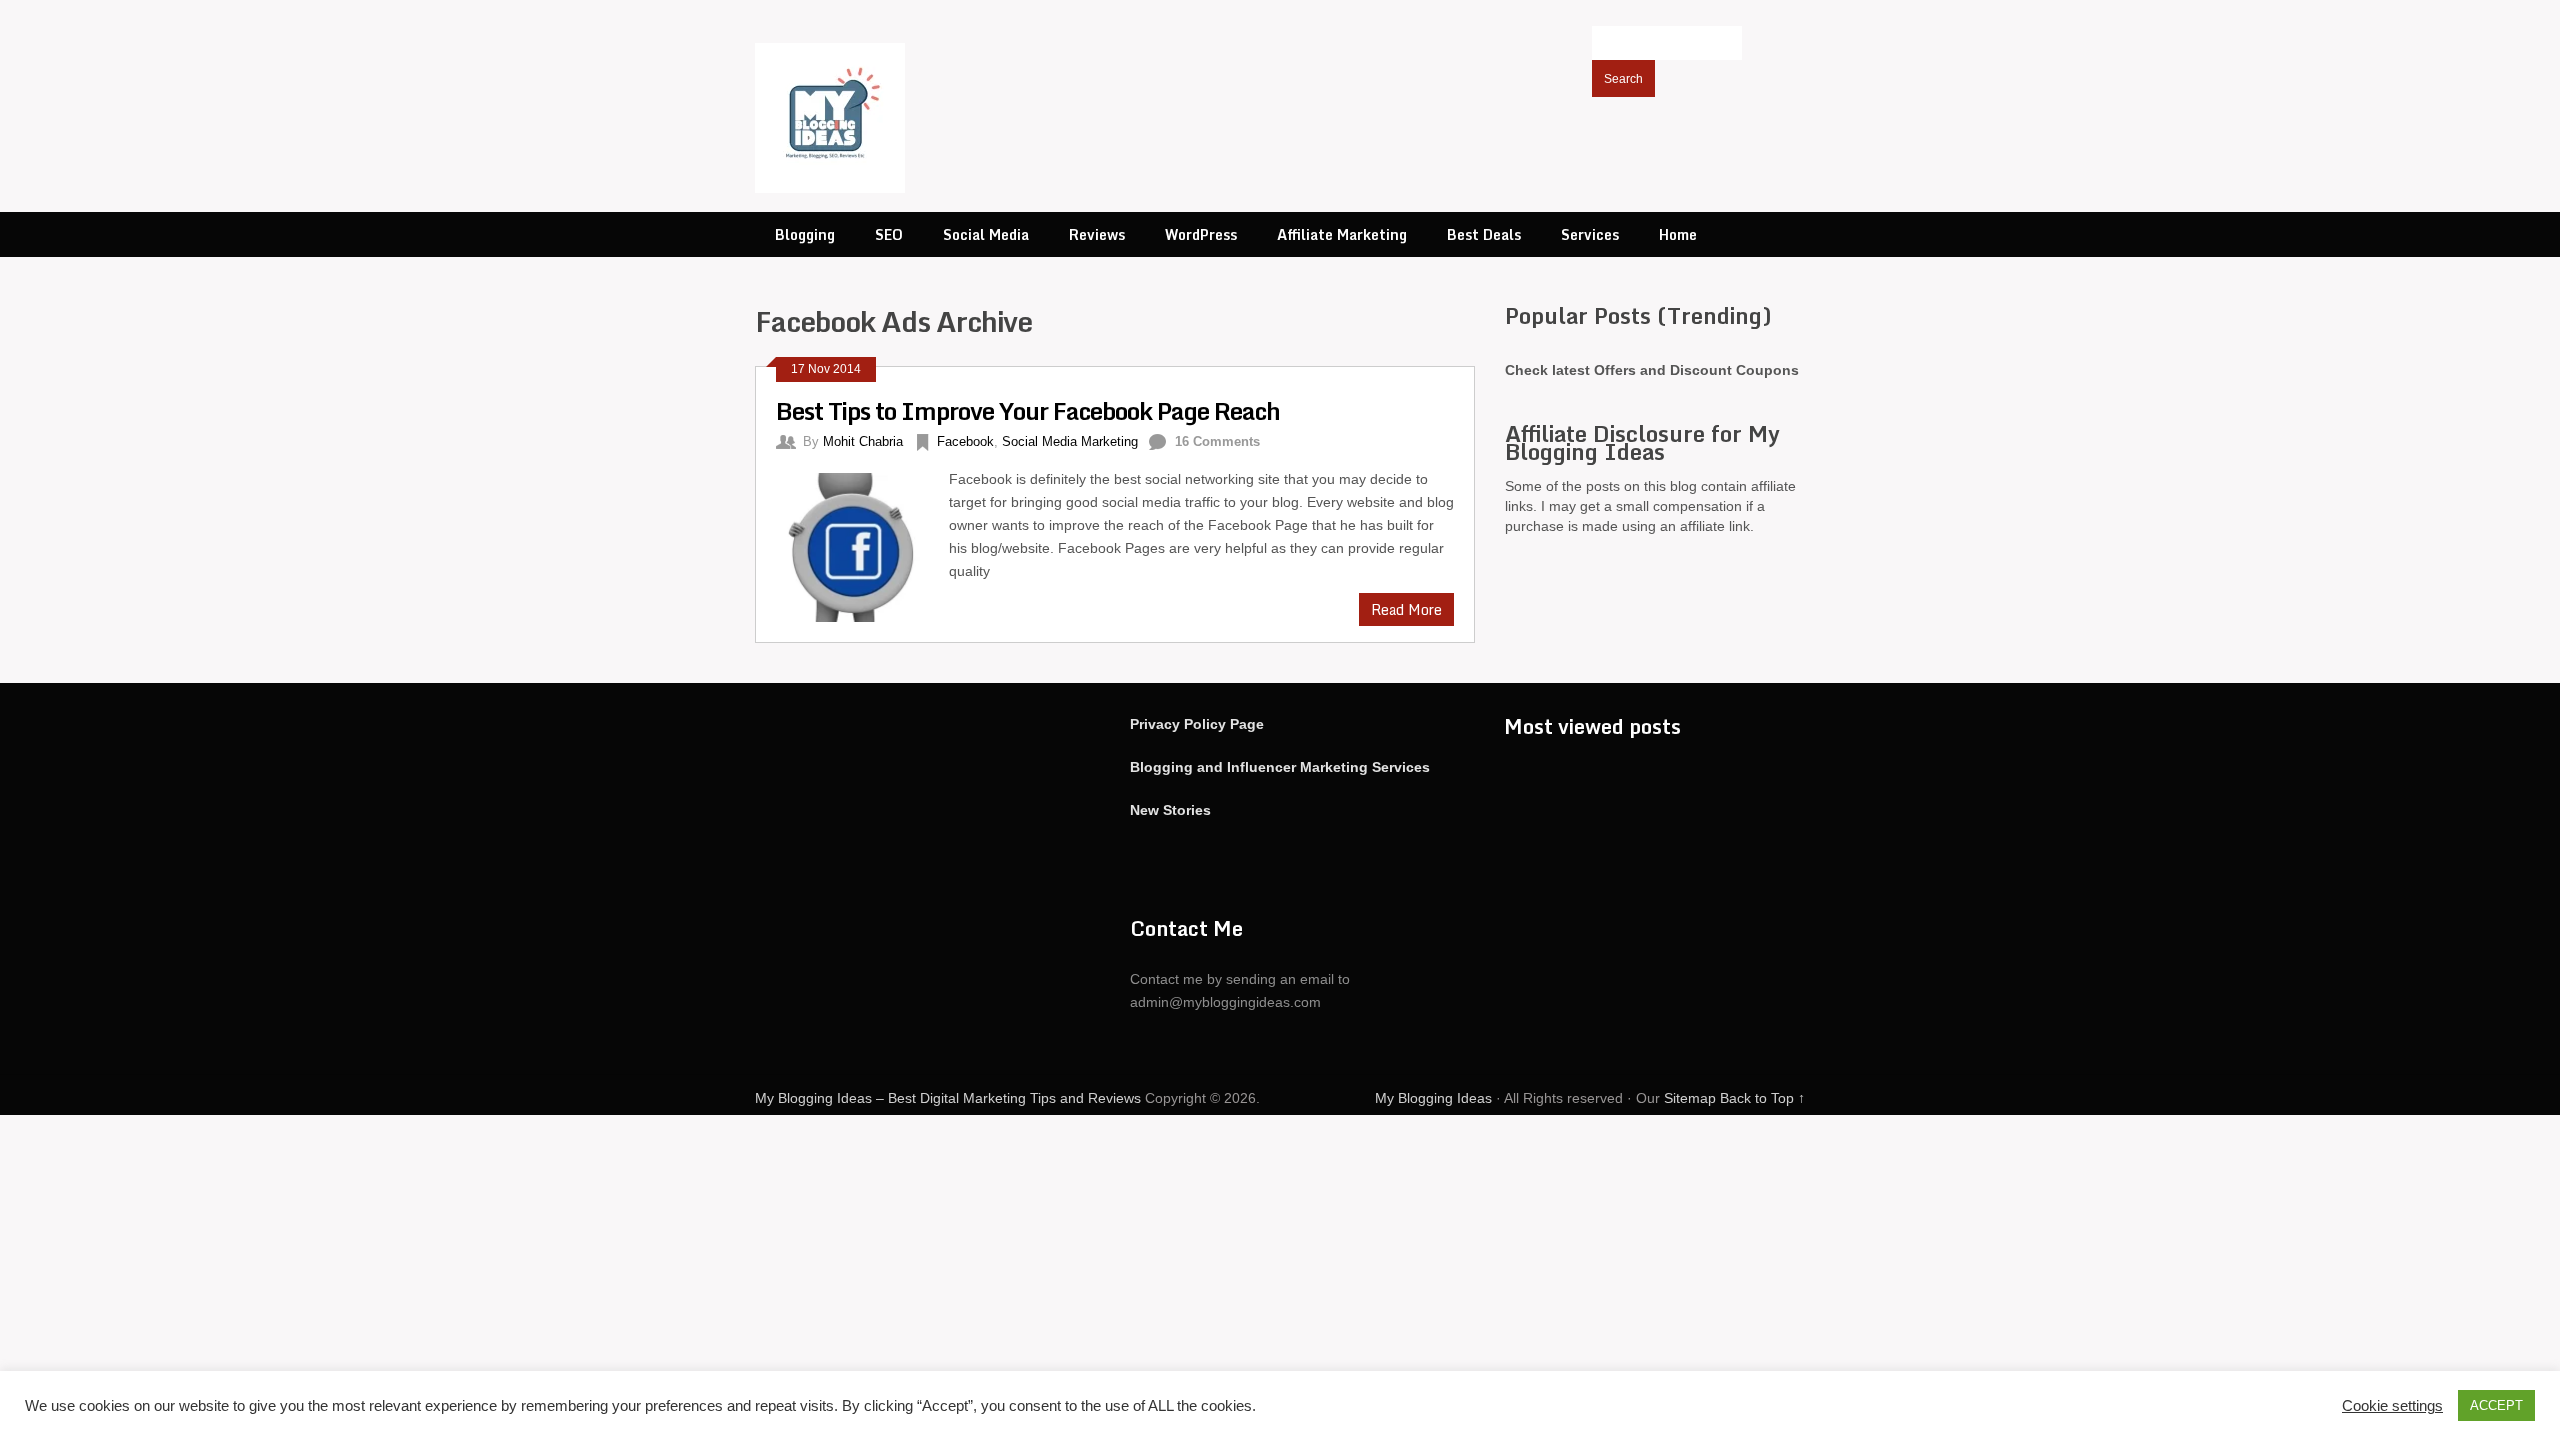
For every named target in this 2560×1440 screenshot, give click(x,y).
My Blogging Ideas (1433, 1098)
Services (1590, 234)
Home (1678, 234)
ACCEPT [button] (2496, 1405)
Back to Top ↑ (1762, 1098)
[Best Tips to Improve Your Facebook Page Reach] (862, 545)
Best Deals (1484, 234)
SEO (889, 234)
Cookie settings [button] (2392, 1406)
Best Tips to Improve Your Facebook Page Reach (1028, 410)
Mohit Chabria (863, 441)
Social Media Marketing (1070, 441)
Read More (1406, 609)
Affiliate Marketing (1342, 234)
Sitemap (1690, 1098)
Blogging (805, 234)
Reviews (1097, 234)
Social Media (986, 234)
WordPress (1201, 234)
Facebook (965, 441)
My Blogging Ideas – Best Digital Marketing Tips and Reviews (948, 1098)
